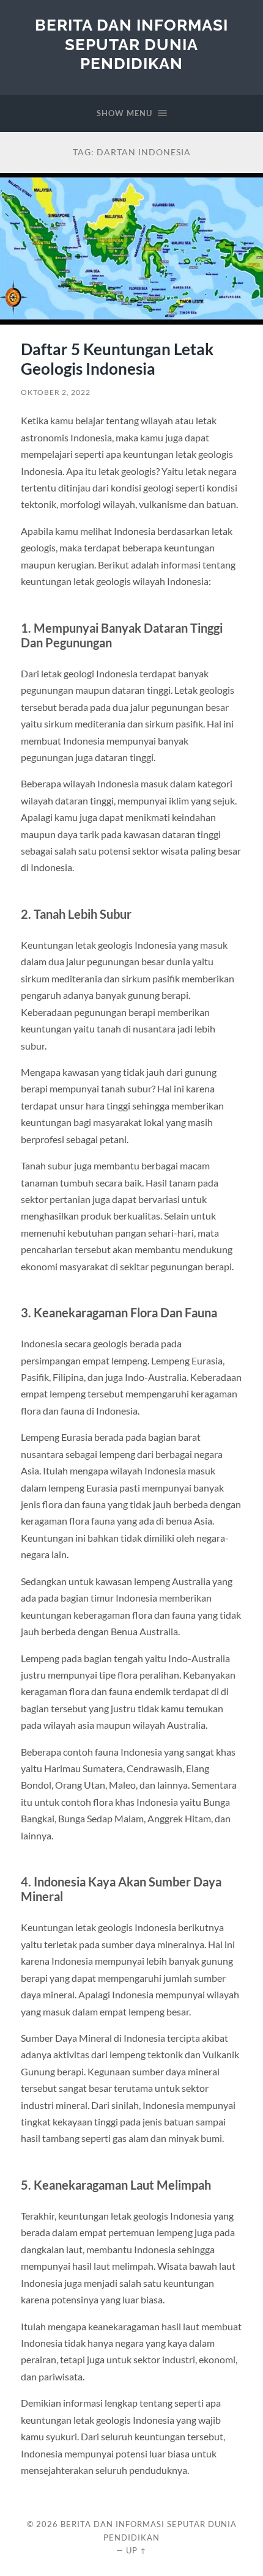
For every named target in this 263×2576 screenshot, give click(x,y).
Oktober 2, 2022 (56, 392)
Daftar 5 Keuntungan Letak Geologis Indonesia (117, 359)
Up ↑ (136, 2550)
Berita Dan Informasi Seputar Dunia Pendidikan (131, 44)
